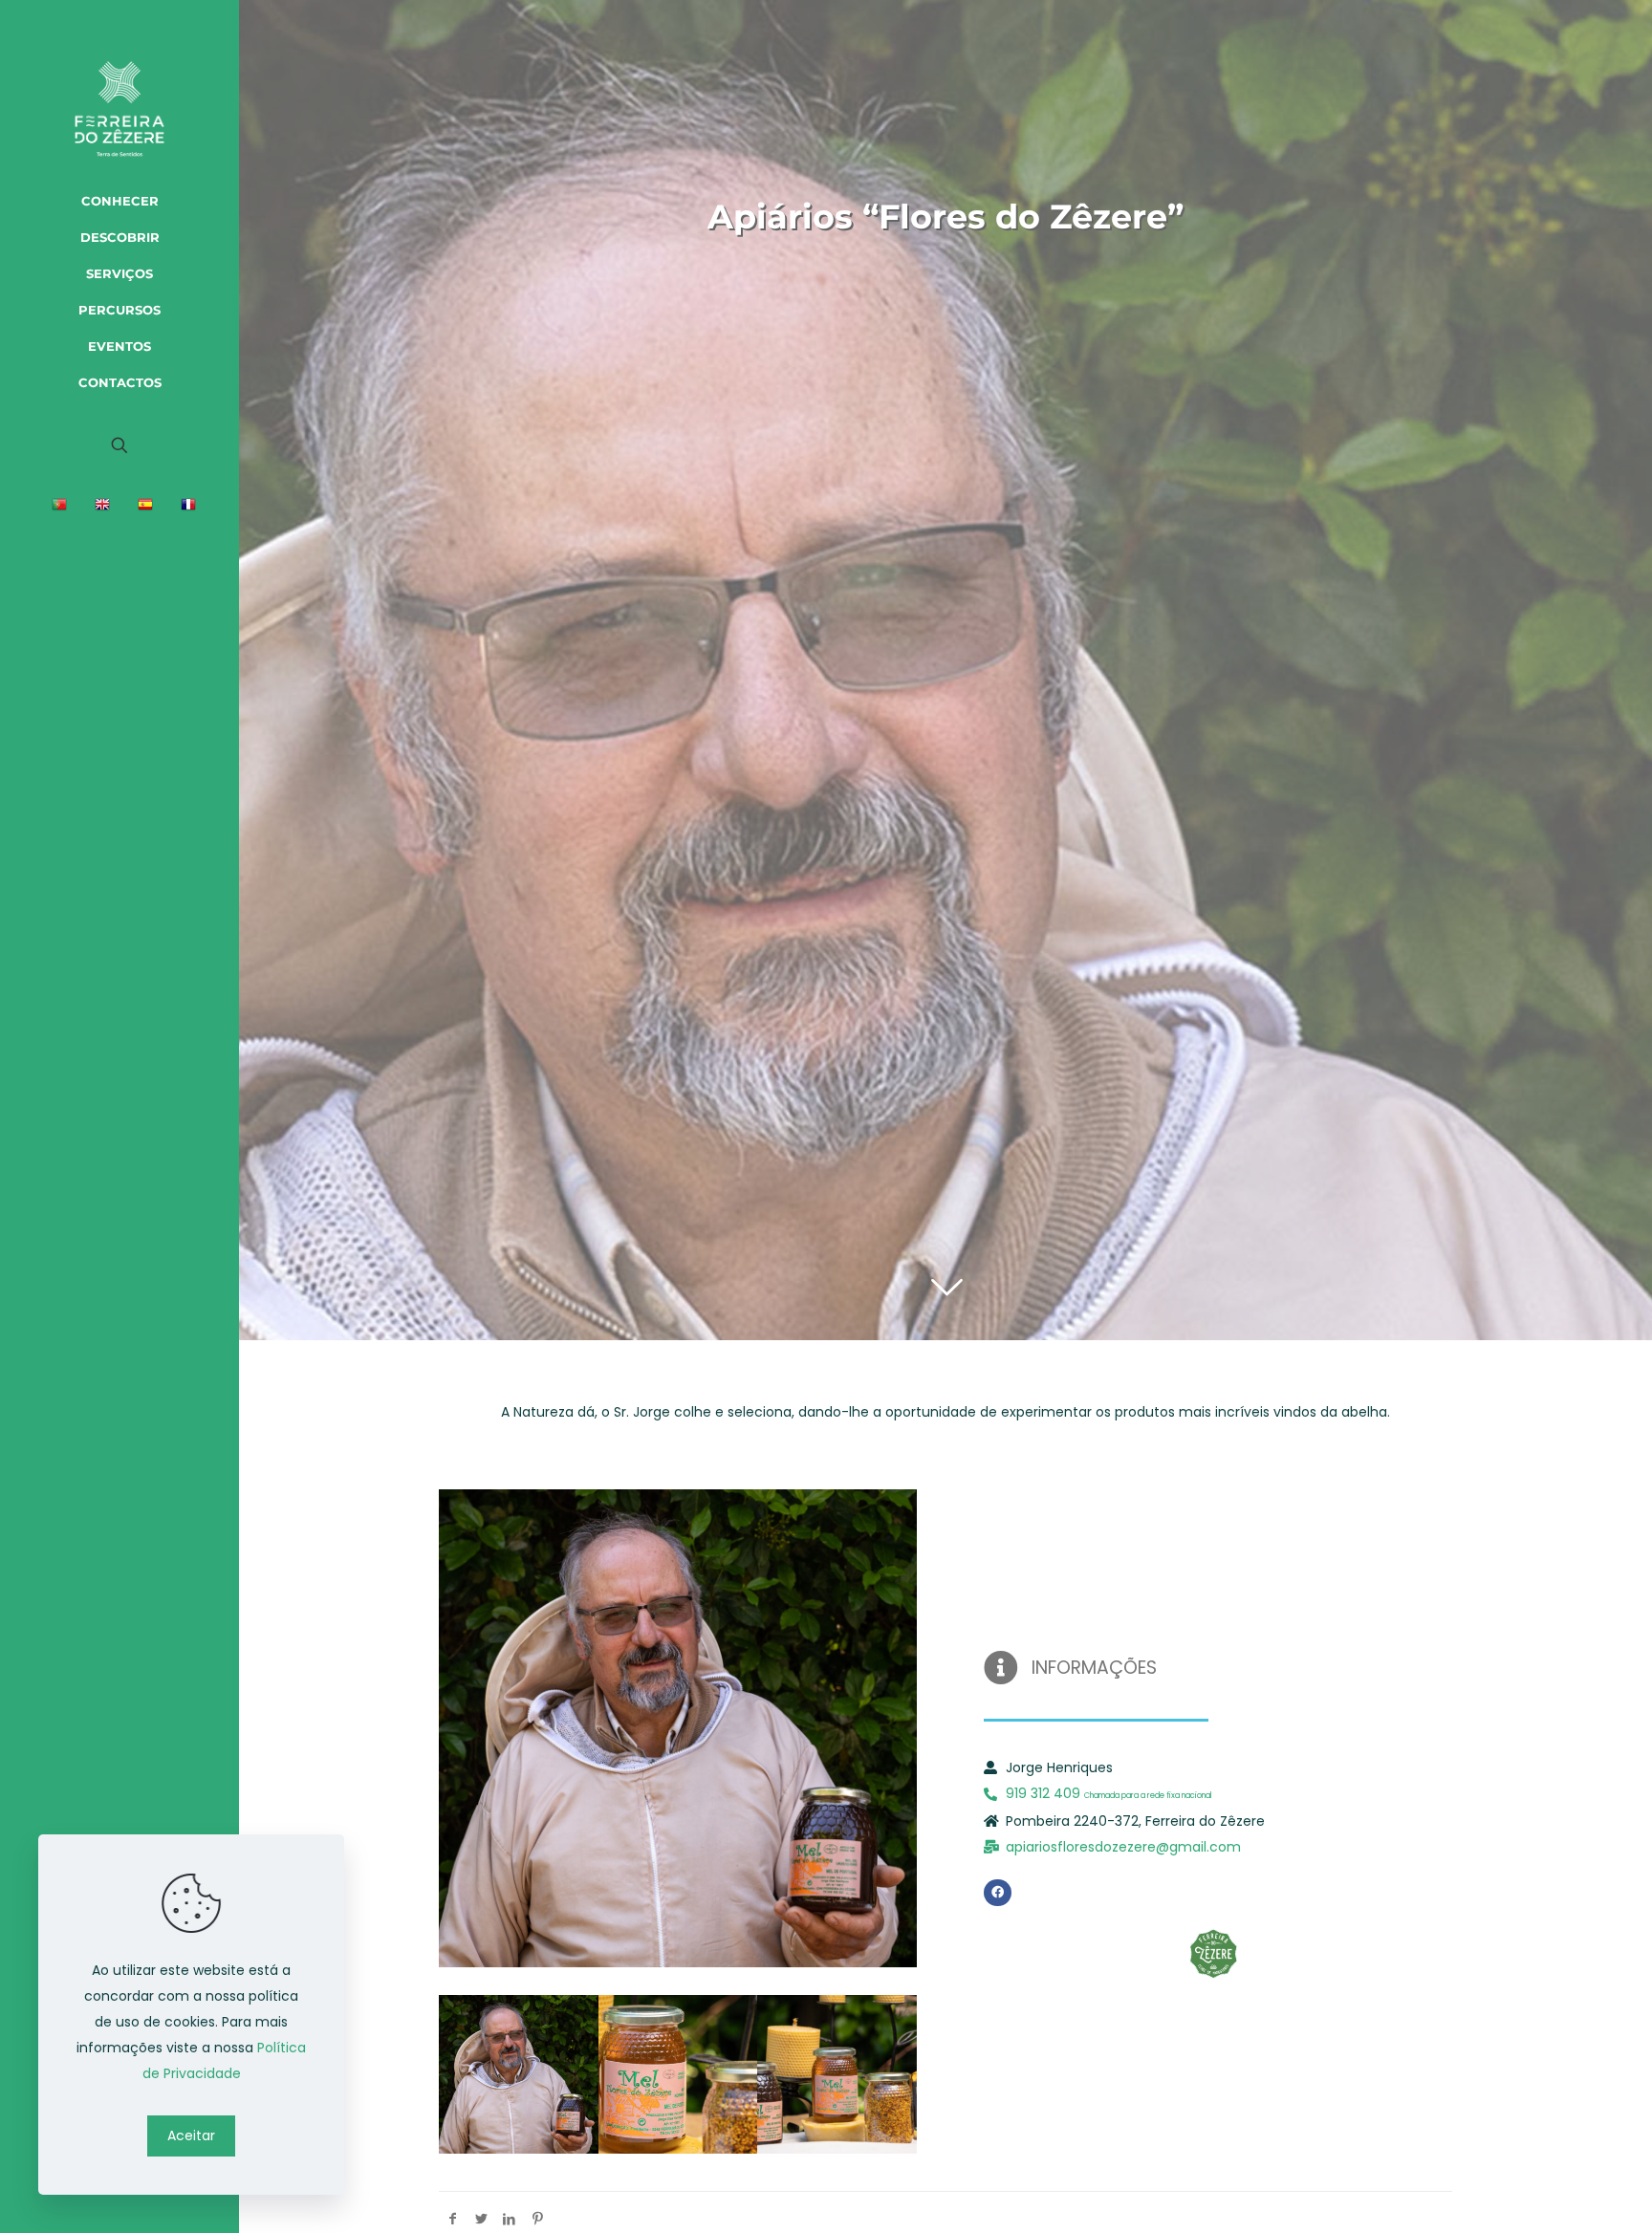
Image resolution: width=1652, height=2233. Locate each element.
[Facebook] (998, 1893)
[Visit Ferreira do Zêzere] (120, 89)
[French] (190, 508)
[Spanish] (147, 508)
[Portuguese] (61, 508)
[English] (104, 508)
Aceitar (191, 2135)
